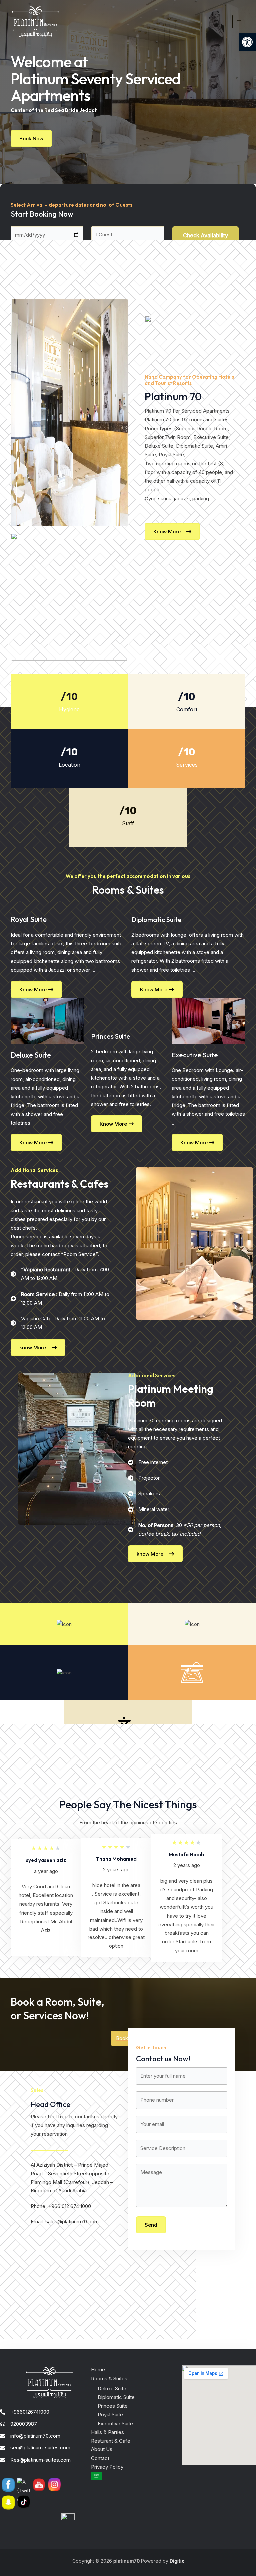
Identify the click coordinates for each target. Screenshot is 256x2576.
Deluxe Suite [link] (112, 2388)
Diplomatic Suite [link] (116, 2397)
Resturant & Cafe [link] (111, 2441)
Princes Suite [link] (113, 2406)
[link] (247, 42)
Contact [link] (100, 2458)
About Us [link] (102, 2449)
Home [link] (98, 2369)
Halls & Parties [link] (107, 2432)
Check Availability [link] (205, 235)
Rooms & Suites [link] (109, 2378)
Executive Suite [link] (115, 2423)
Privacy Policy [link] (107, 2467)
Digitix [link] (176, 2561)
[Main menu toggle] (239, 22)
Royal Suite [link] (110, 2414)
